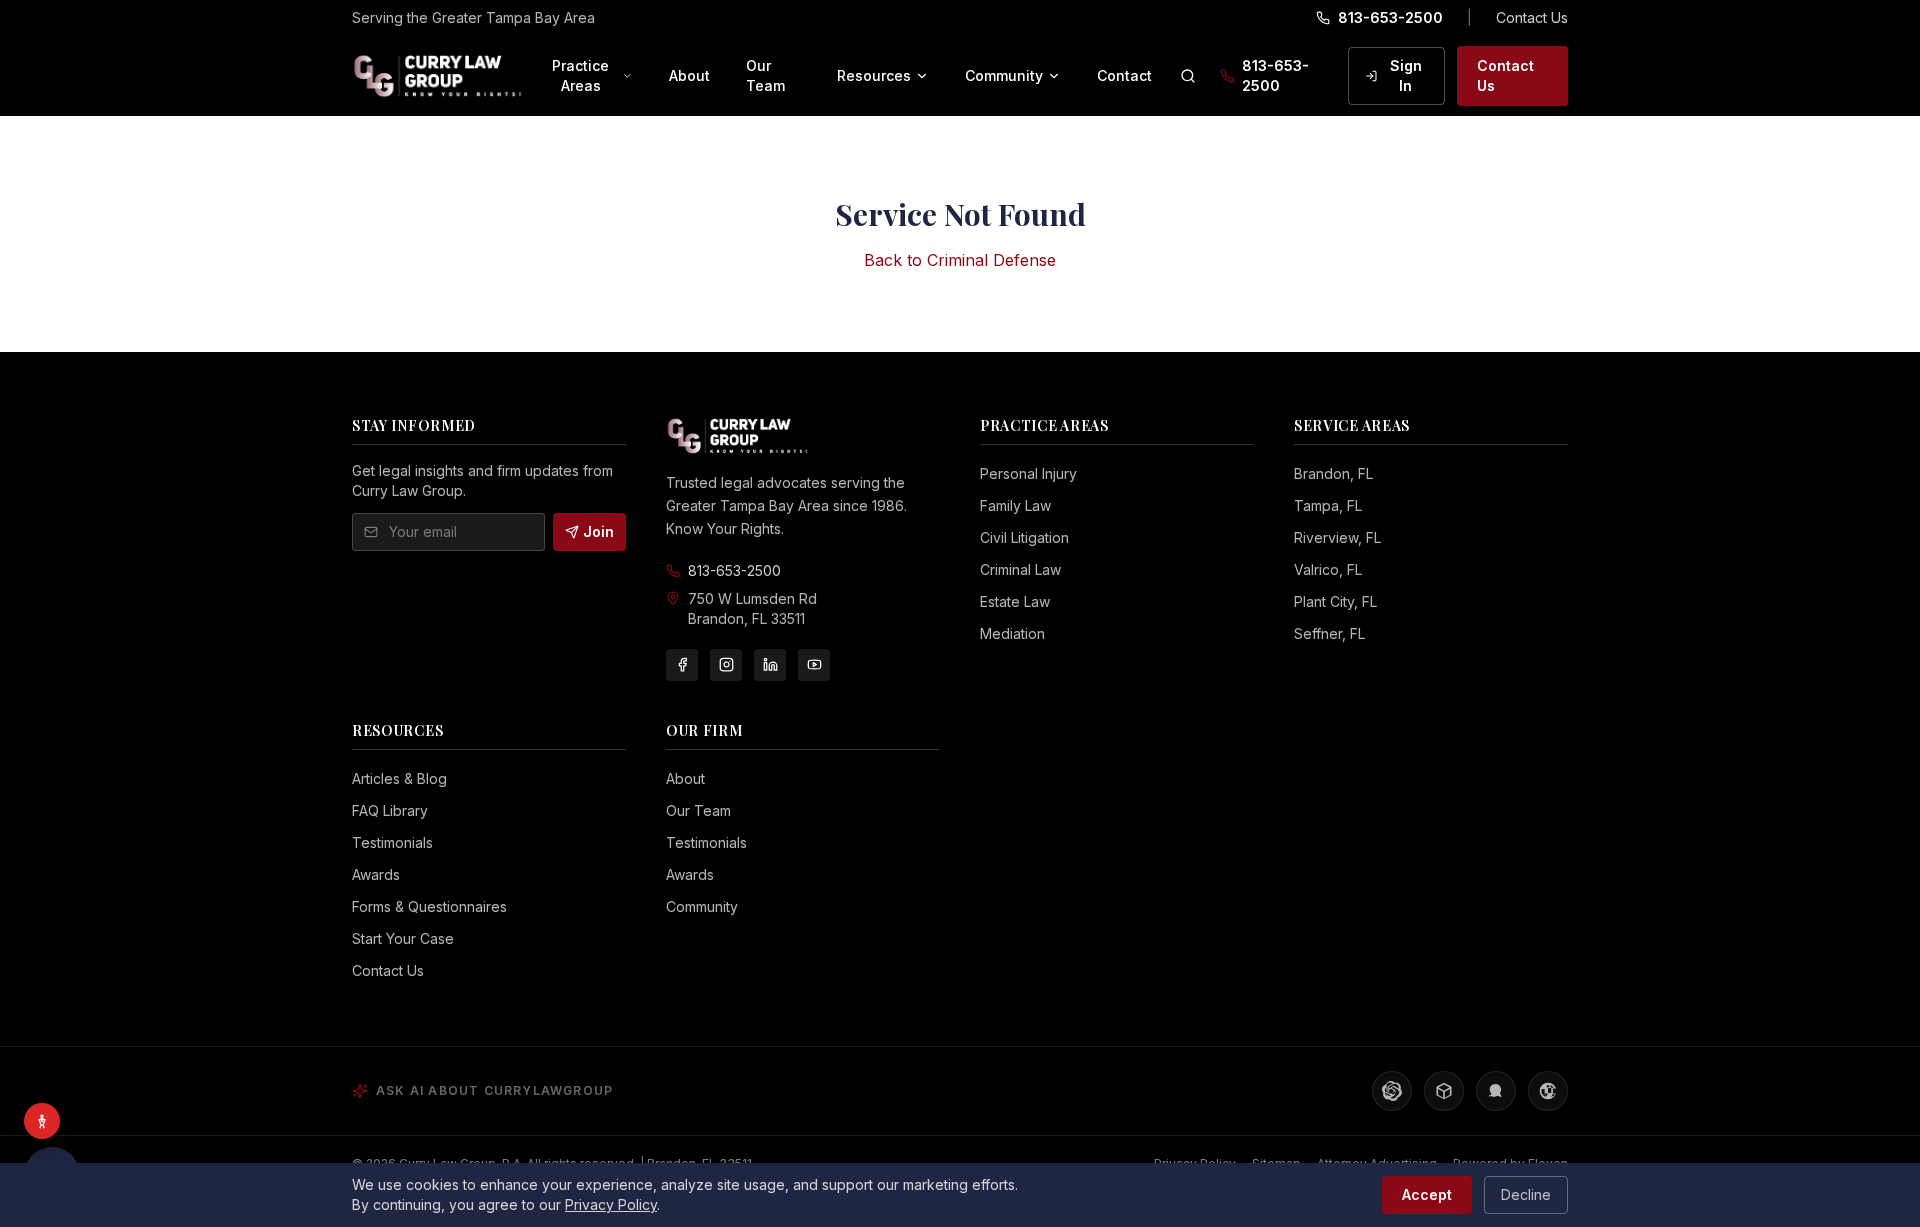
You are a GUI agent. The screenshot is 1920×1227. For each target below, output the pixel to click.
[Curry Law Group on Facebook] (682, 665)
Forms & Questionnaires (429, 906)
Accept (1427, 1194)
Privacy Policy (611, 1204)
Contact (1124, 75)
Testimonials (392, 842)
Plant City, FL (1335, 601)
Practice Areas (580, 75)
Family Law (1015, 505)
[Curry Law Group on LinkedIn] (770, 665)
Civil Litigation (1024, 537)
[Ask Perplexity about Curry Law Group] (1444, 1091)
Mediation (1012, 633)
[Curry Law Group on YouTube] (814, 665)
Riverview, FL (1337, 537)
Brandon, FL (1333, 473)
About (689, 75)
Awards (376, 874)
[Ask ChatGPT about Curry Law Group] (1392, 1091)
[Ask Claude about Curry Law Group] (1496, 1091)
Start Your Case (403, 938)
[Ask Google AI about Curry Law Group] (1548, 1091)
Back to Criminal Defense (960, 260)
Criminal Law (1020, 569)
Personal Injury (1028, 473)
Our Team (765, 75)
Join (598, 531)
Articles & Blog (399, 778)
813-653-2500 (1390, 17)
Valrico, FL (1328, 569)
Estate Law (1015, 601)
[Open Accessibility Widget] (42, 1121)
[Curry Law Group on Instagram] (726, 665)
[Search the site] (1188, 76)
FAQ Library (390, 810)
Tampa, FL (1328, 505)
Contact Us (1532, 17)
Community (1004, 75)
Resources (874, 75)
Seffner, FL (1329, 633)
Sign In (1406, 75)
